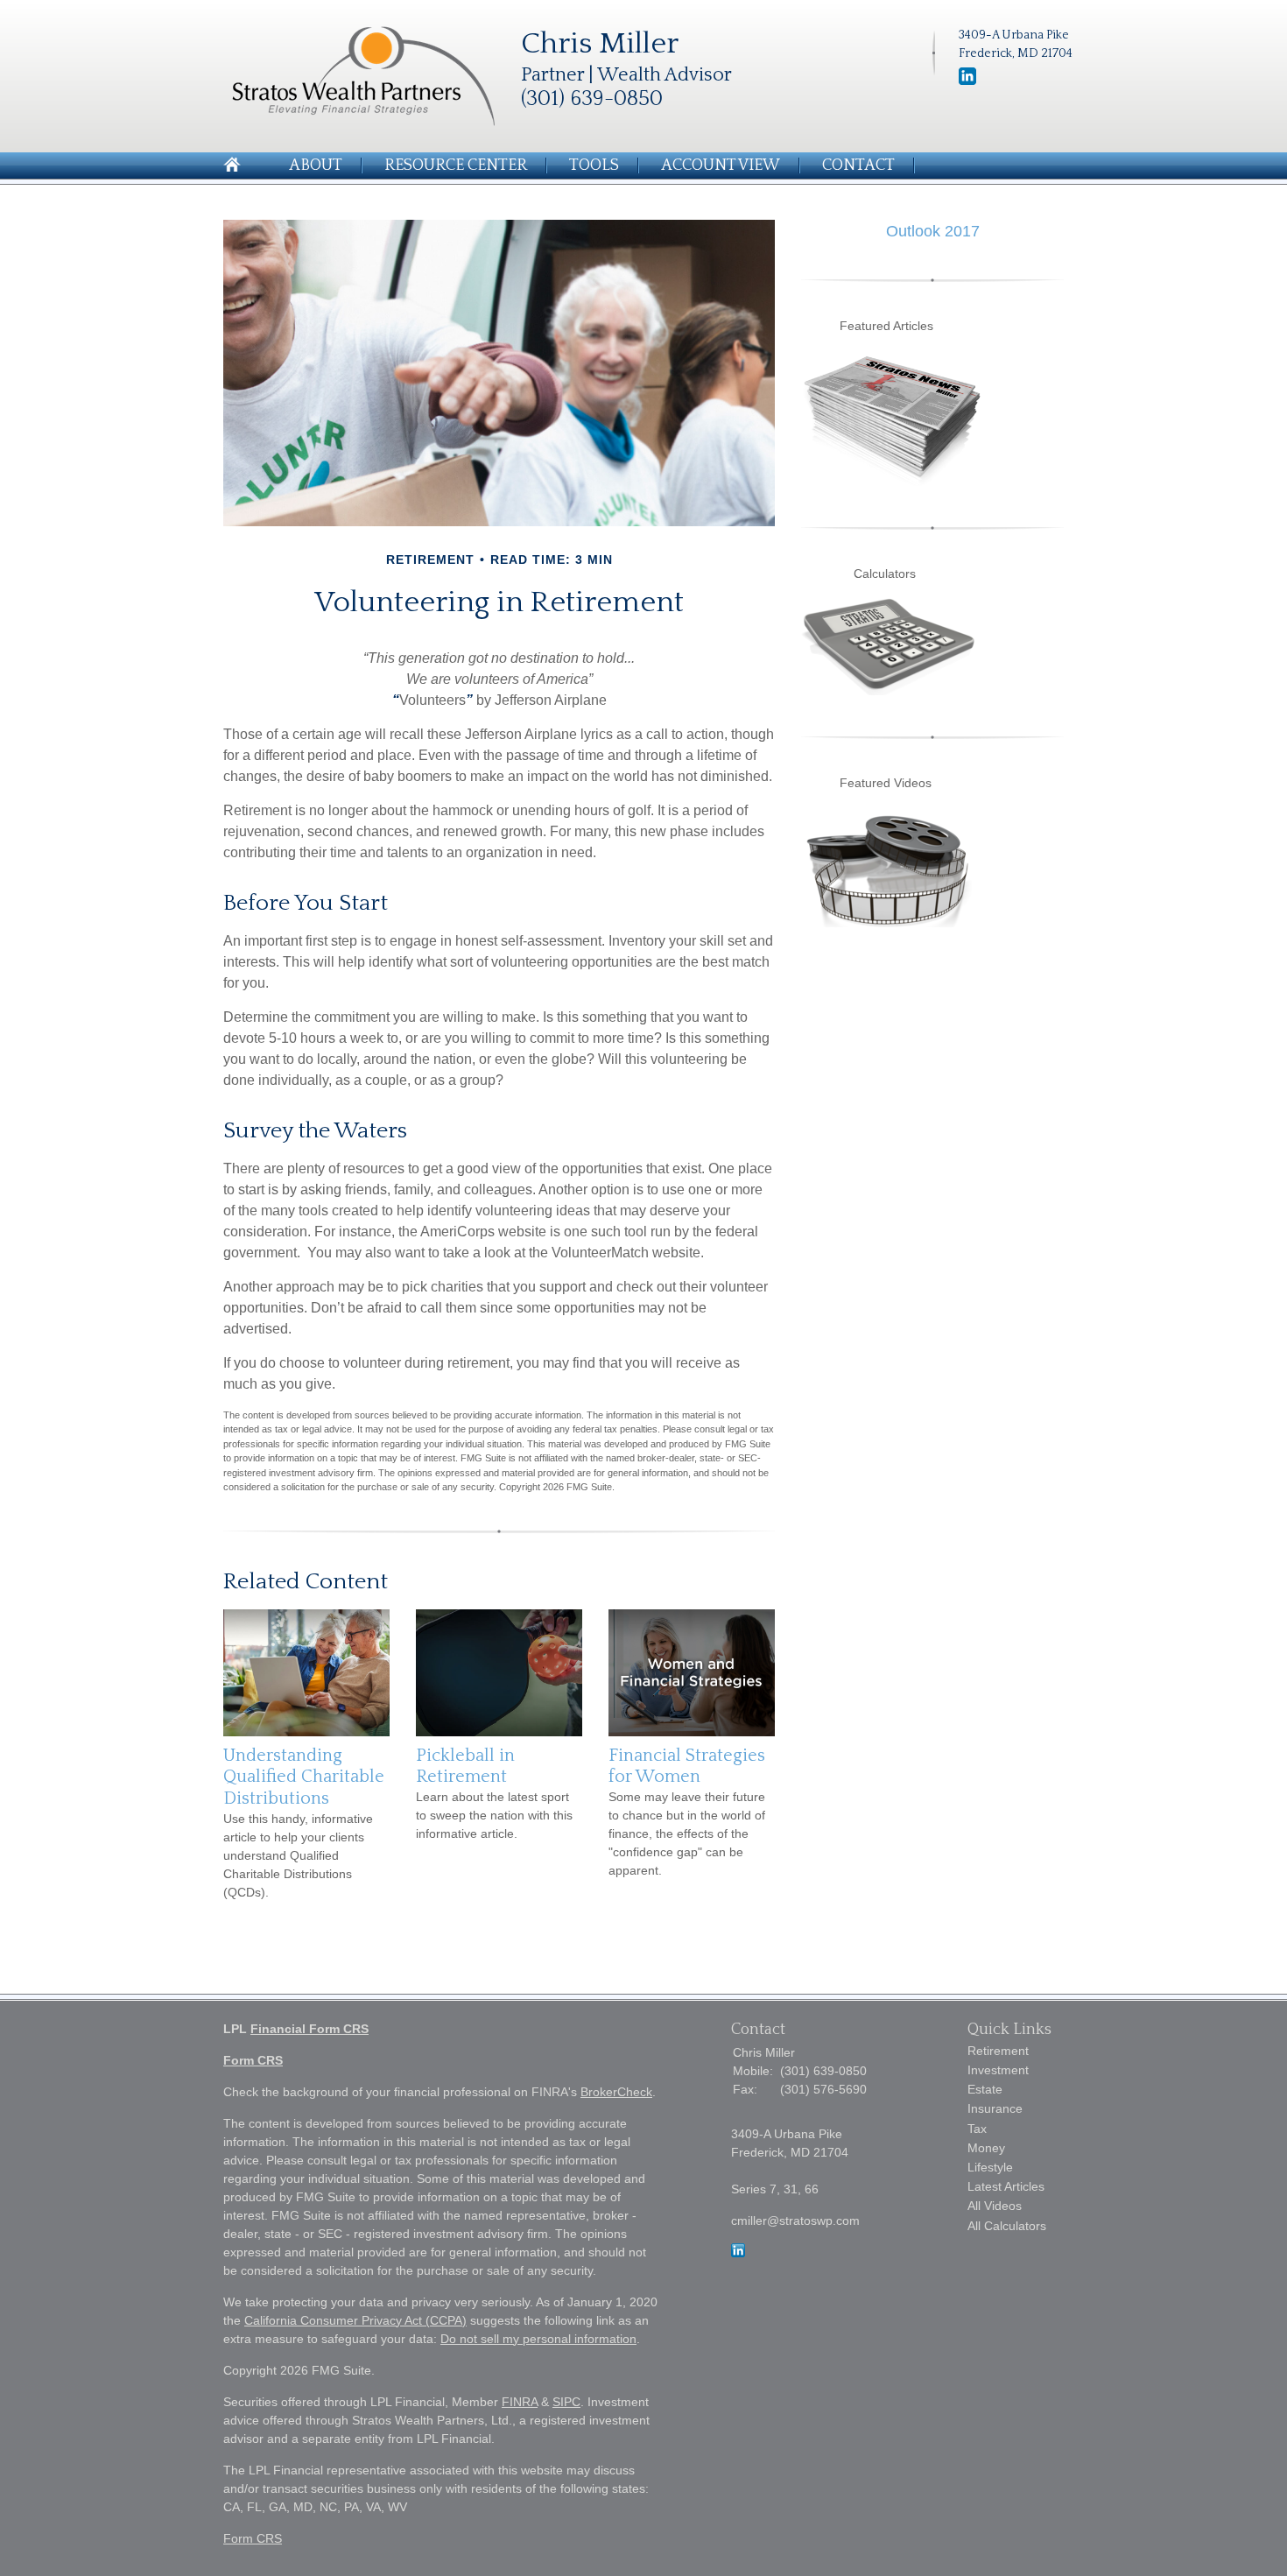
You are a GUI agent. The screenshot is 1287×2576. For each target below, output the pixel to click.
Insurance (995, 2108)
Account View (721, 165)
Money (986, 2148)
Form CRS (253, 2060)
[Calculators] (889, 691)
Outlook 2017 (933, 231)
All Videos (995, 2206)
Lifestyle (990, 2167)
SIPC (566, 2402)
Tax (977, 2129)
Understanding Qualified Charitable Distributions (304, 1777)
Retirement (998, 2051)
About (316, 165)
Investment (998, 2070)
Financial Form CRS (309, 2029)
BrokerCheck (616, 2092)
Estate (985, 2089)
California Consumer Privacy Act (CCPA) (355, 2320)
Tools (594, 165)
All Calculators (1007, 2226)
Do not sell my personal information (538, 2339)
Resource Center (456, 165)
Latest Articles (1006, 2186)
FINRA (520, 2402)
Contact (858, 165)
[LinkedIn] (738, 2253)
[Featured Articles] (893, 482)
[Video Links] (889, 923)
